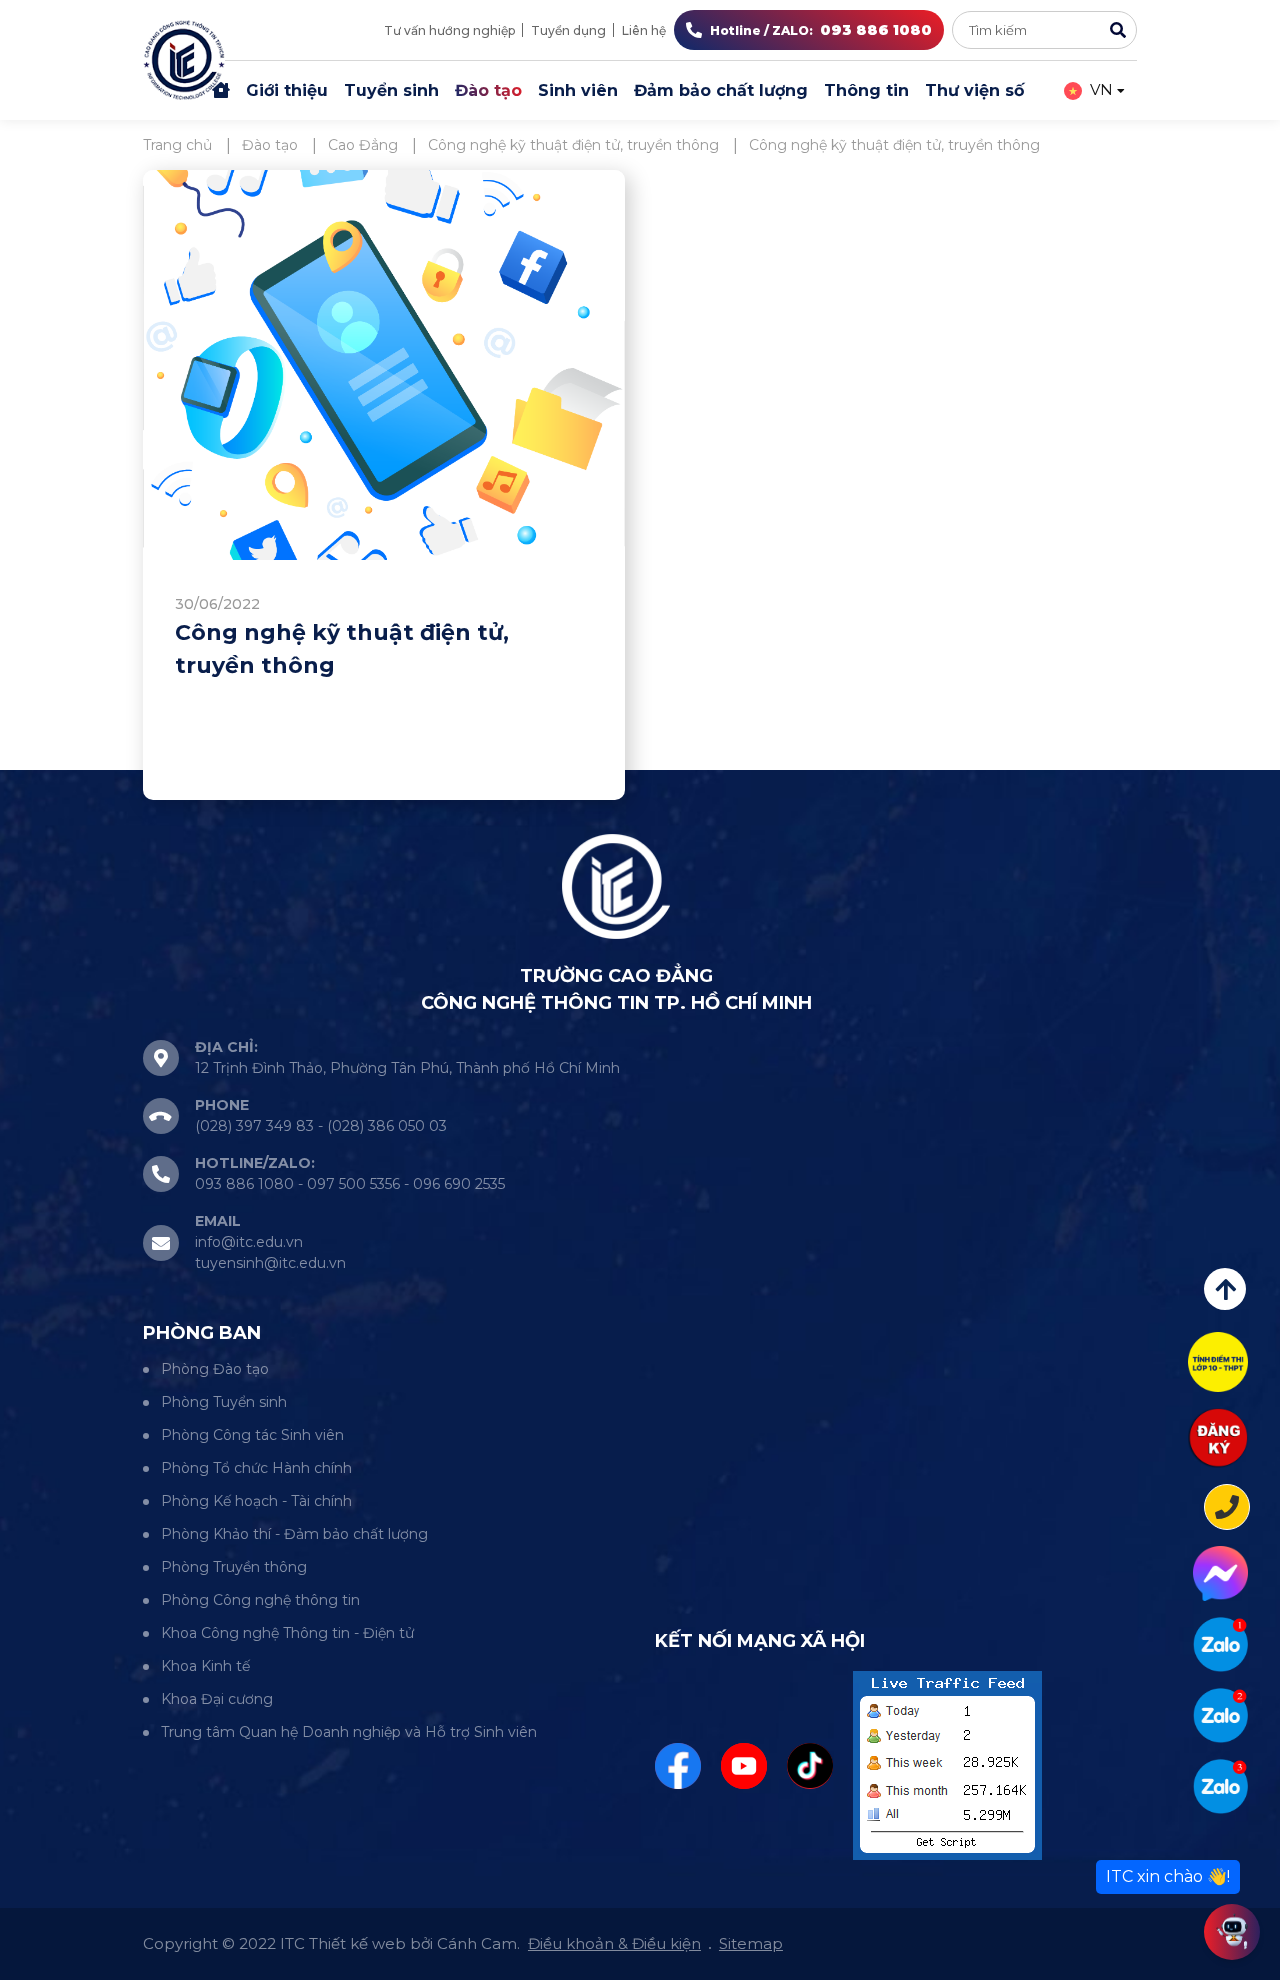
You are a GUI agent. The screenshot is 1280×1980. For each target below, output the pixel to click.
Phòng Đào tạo (215, 1369)
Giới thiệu (287, 90)
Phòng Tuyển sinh (224, 1402)
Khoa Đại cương (217, 1699)
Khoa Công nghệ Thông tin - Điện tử (287, 1633)
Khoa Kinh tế (205, 1666)
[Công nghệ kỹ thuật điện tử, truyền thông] (384, 365)
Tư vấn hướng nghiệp (449, 30)
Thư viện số (974, 90)
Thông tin (866, 90)
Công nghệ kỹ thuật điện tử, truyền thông (342, 649)
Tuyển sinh (391, 90)
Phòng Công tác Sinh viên (252, 1435)
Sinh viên (578, 90)
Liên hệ (644, 30)
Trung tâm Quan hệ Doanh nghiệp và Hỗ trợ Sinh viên (349, 1732)
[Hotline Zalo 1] (1220, 1644)
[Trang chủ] (221, 91)
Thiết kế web (357, 1943)
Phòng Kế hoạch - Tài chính (256, 1501)
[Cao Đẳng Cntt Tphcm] (1220, 1786)
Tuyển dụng (568, 30)
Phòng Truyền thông (234, 1567)
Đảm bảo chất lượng (721, 90)
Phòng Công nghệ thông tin (260, 1600)
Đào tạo (488, 90)
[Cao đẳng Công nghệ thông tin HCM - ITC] (1220, 1715)
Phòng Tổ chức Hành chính (256, 1468)
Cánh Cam (477, 1943)
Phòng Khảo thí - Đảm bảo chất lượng (294, 1534)
